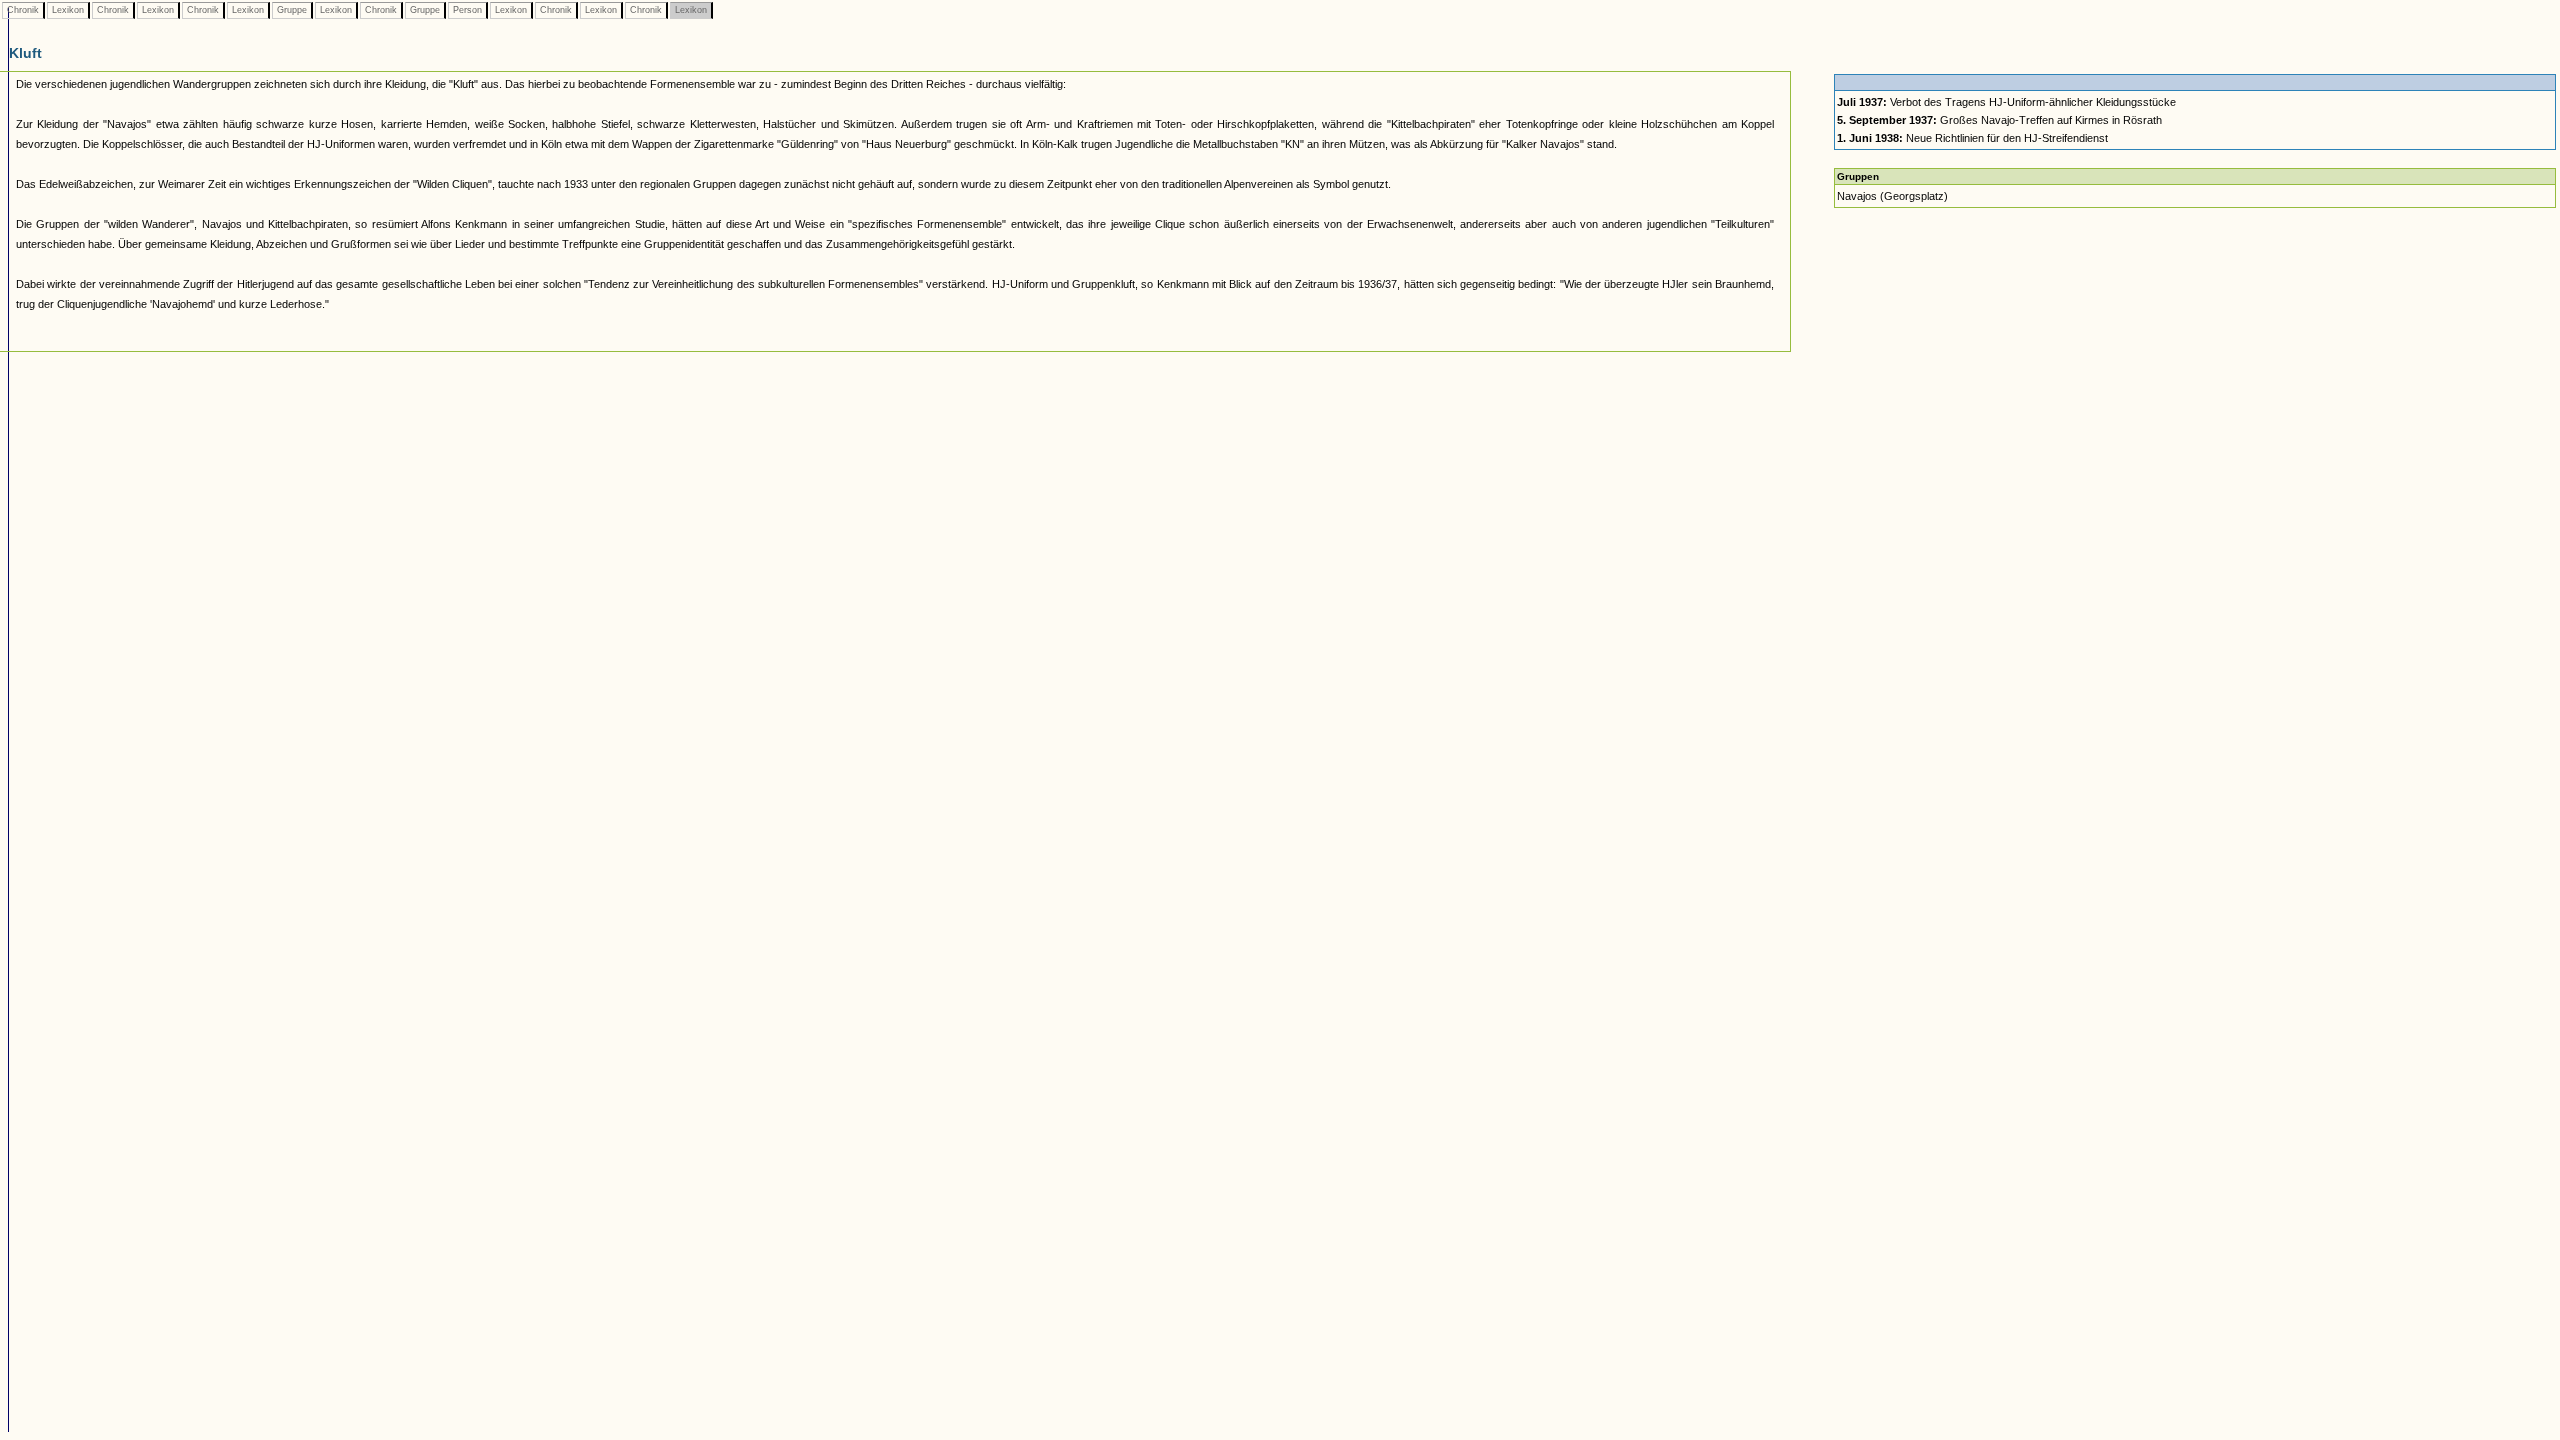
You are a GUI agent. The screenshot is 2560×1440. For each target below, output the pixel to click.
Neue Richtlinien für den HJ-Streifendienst (1972, 138)
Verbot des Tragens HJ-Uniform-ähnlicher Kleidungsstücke (2006, 102)
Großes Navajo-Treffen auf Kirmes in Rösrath (1999, 120)
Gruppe (292, 10)
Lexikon (68, 10)
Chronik (23, 10)
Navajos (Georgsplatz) (1892, 196)
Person (467, 10)
